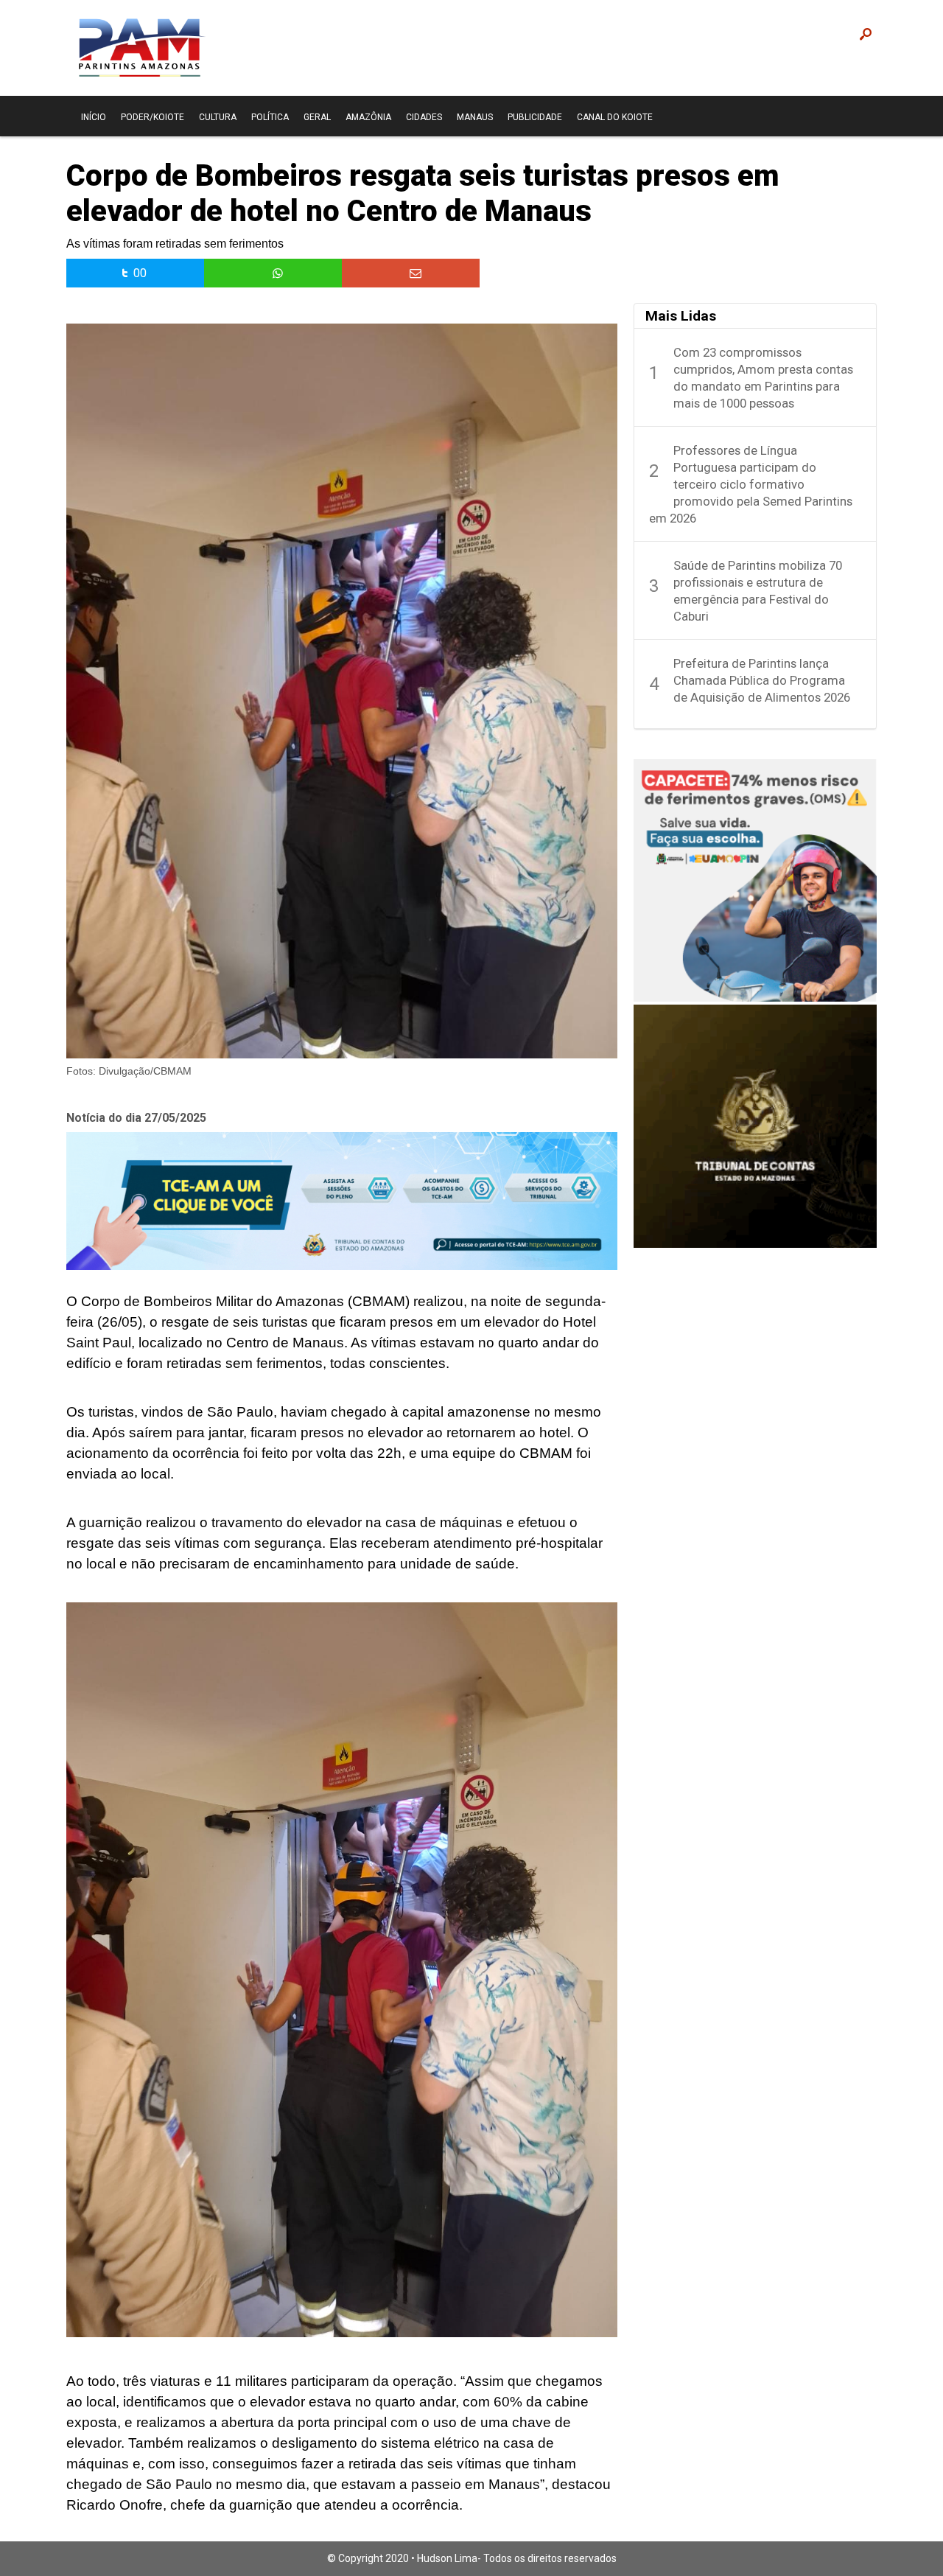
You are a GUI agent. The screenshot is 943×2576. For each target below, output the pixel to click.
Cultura (218, 117)
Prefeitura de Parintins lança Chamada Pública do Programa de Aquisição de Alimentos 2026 (762, 680)
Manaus (475, 117)
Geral (317, 117)
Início (94, 117)
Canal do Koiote (615, 117)
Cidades (424, 117)
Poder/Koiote (153, 117)
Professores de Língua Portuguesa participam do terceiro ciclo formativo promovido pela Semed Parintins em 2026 (751, 484)
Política (270, 117)
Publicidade (535, 117)
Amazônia (368, 117)
